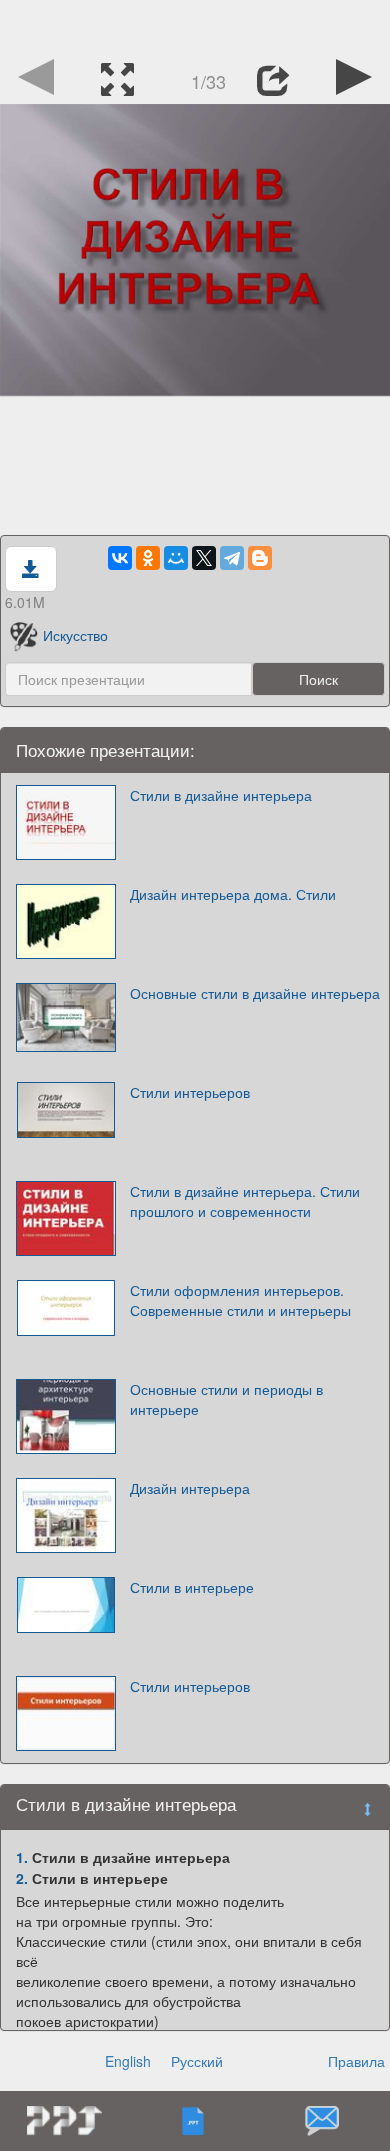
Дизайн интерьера (190, 1488)
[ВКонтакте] (120, 558)
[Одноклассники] (148, 558)
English (128, 2061)
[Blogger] (260, 558)
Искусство (75, 635)
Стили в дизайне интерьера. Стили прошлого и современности (245, 1201)
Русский (197, 2061)
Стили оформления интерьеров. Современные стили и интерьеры (240, 1300)
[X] (204, 558)
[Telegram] (232, 558)
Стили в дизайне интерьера (221, 795)
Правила (356, 2061)
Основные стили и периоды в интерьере (226, 1399)
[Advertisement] (195, 25)
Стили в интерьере (192, 1587)
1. (22, 1857)
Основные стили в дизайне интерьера (255, 993)
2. (22, 1878)
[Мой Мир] (176, 558)
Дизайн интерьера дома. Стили (233, 894)
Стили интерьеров (190, 1092)
